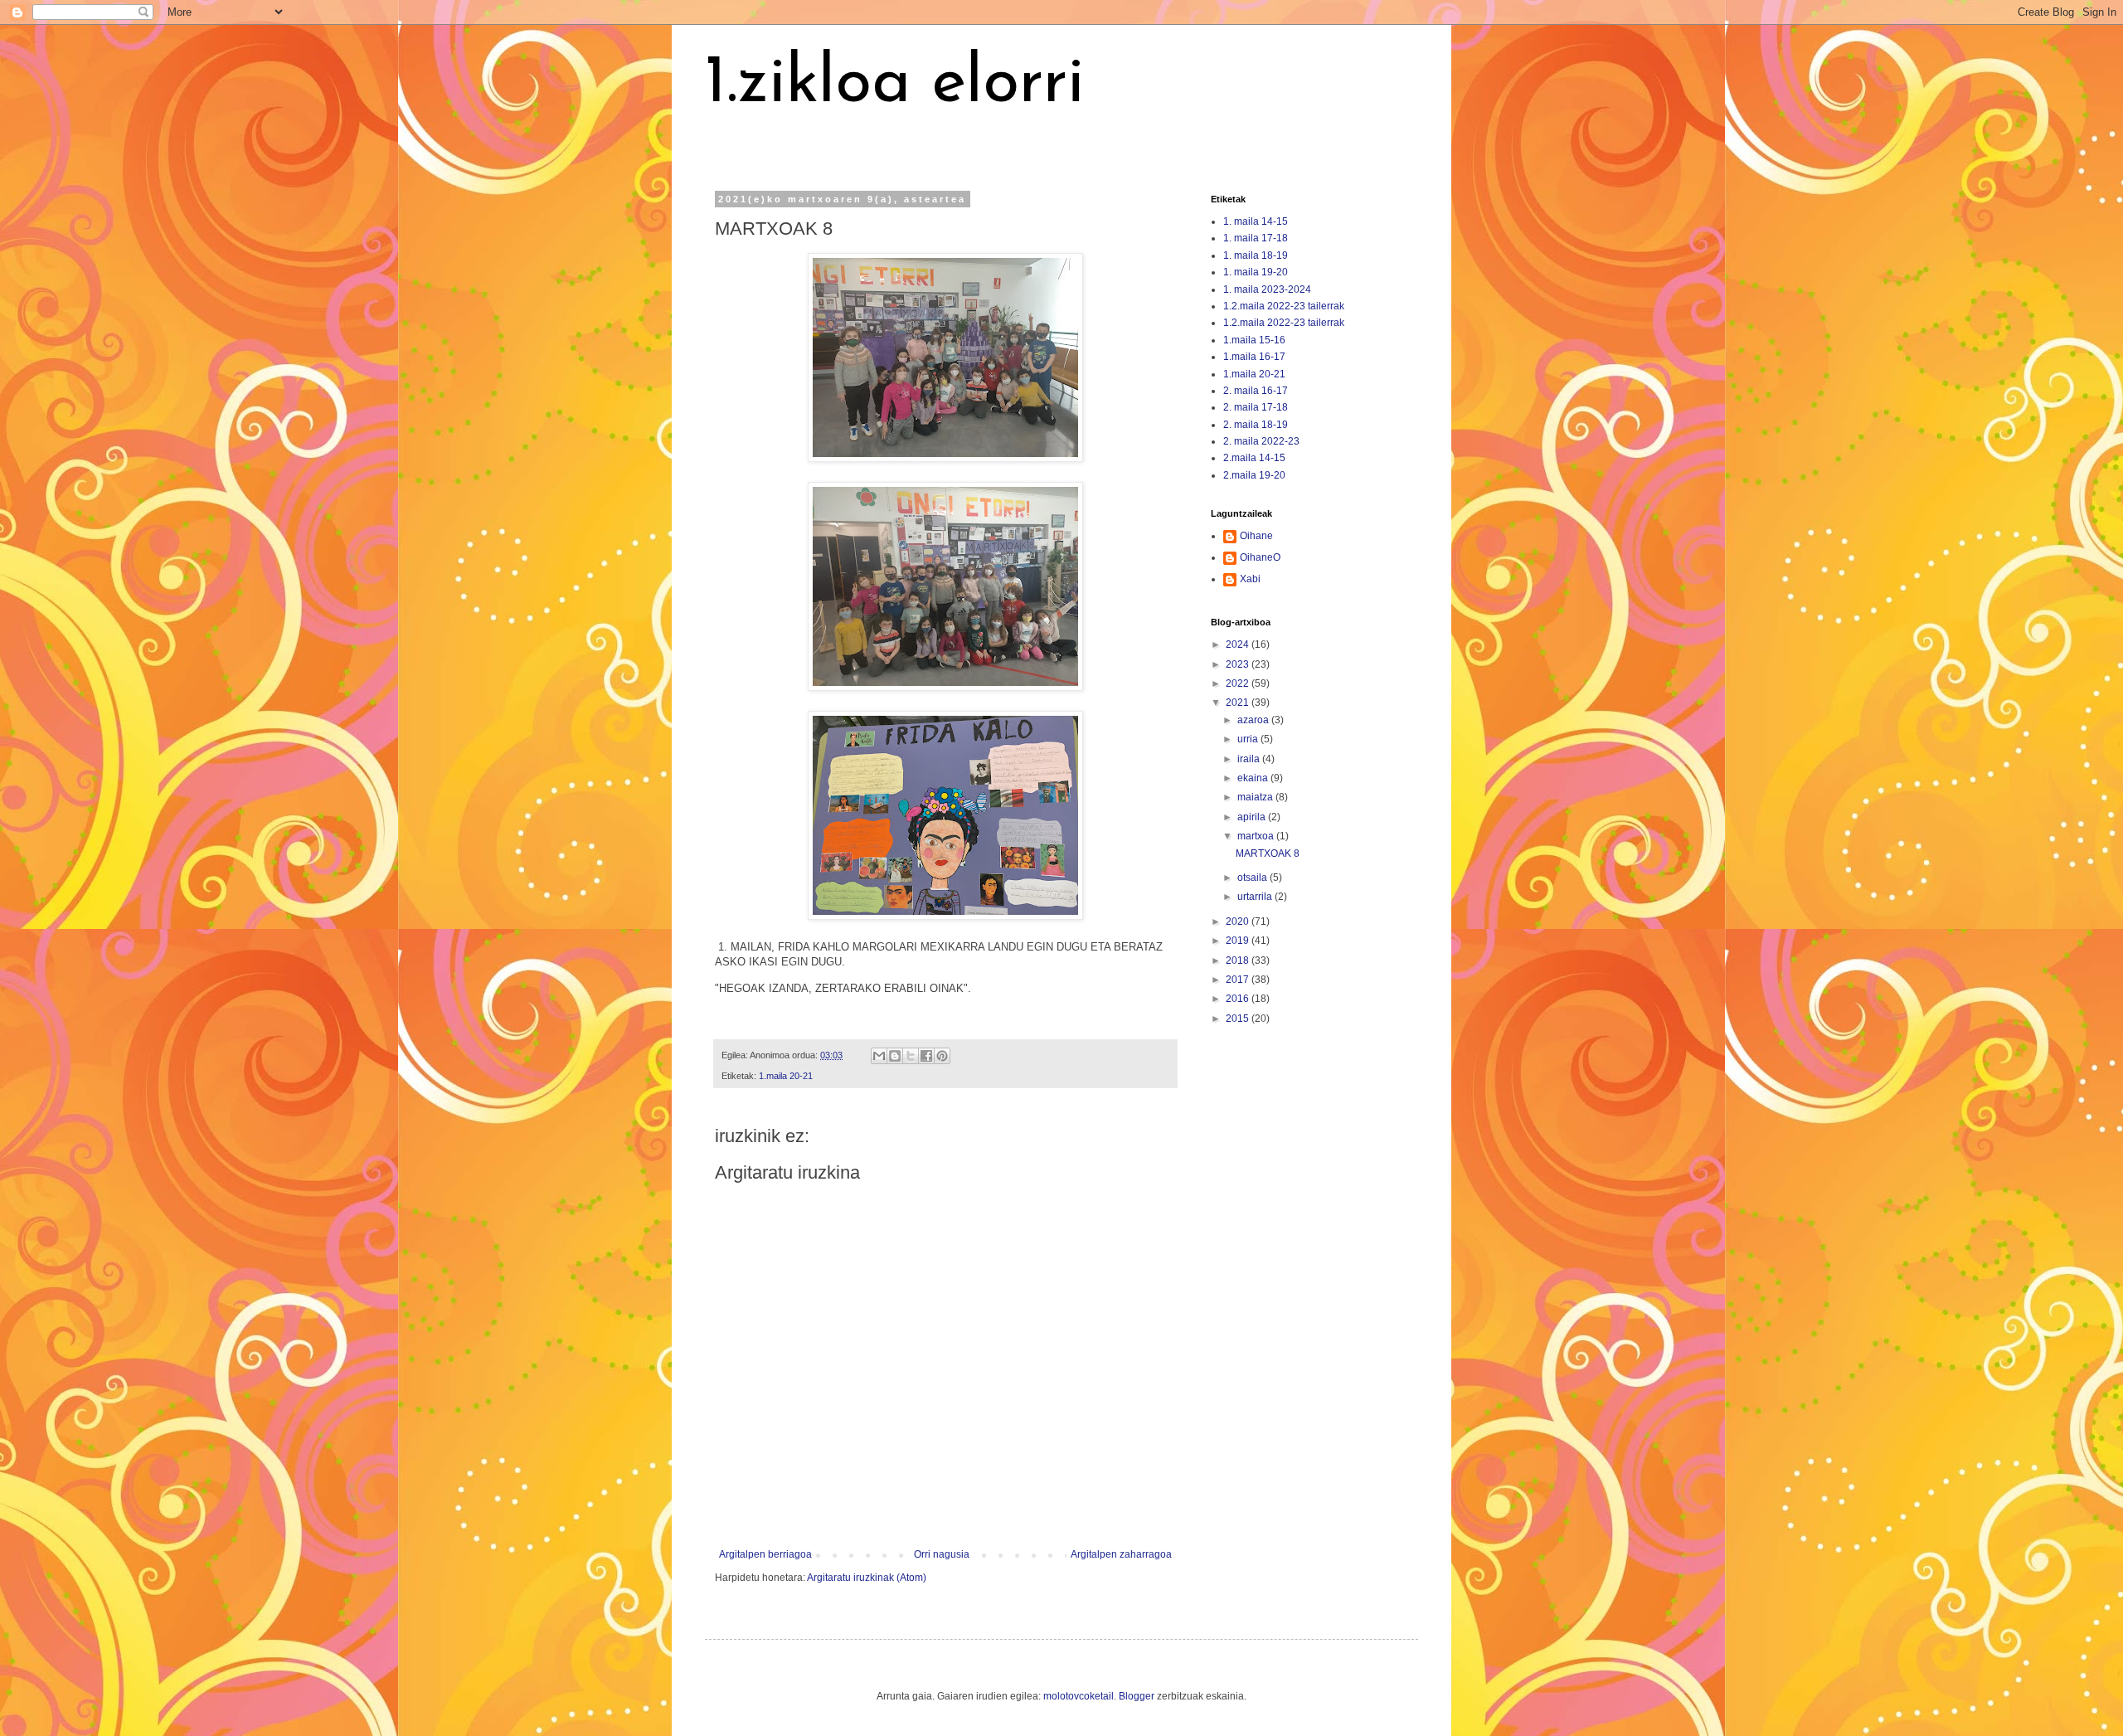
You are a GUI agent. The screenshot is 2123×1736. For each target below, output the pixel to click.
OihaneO (1260, 557)
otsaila (1253, 878)
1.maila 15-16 (1254, 340)
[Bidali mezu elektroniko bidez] (879, 1056)
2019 (1239, 941)
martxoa (1257, 836)
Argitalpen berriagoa (765, 1554)
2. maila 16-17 (1256, 391)
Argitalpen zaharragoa (1121, 1554)
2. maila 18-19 (1256, 425)
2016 (1239, 999)
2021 (1239, 703)
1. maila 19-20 (1256, 272)
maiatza (1256, 797)
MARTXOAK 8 (1268, 853)
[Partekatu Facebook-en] (926, 1056)
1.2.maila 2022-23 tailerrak (1284, 306)
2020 (1239, 921)
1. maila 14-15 (1256, 221)
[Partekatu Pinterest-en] (942, 1056)
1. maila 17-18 (1256, 238)
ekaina (1254, 778)
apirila (1253, 817)
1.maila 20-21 (786, 1076)
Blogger (1137, 1696)
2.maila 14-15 (1254, 458)
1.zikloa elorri (895, 85)
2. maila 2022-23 (1261, 441)
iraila (1250, 759)
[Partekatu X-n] (911, 1056)
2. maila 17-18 (1256, 407)
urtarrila (1256, 897)
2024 (1239, 644)
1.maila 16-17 (1254, 357)
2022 (1239, 683)
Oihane (1256, 536)
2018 (1239, 960)
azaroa (1254, 720)
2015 (1239, 1019)
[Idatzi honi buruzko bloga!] (895, 1056)
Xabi (1250, 579)
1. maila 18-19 (1256, 255)
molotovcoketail (1079, 1696)
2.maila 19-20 (1254, 475)
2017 (1239, 980)
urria (1249, 739)
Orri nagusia (942, 1554)
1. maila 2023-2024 (1267, 289)
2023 (1239, 664)
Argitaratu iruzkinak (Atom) (867, 1578)
